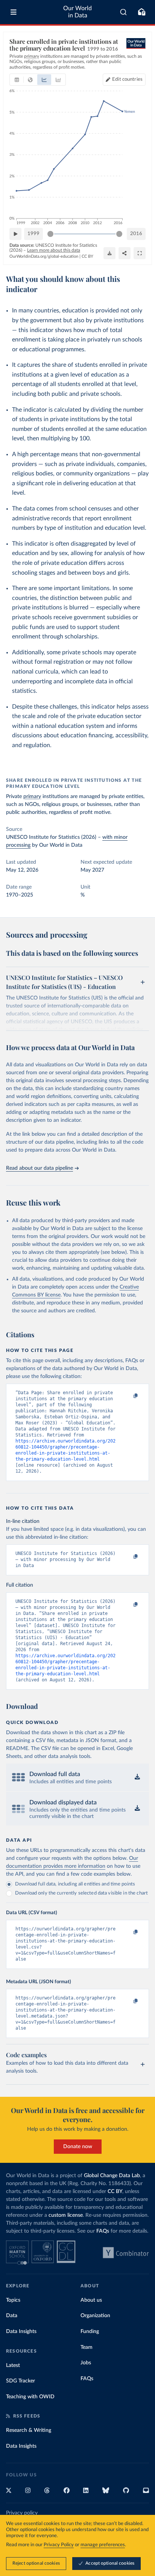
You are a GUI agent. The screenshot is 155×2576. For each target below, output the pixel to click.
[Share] (125, 253)
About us (91, 2300)
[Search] (124, 12)
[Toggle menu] (14, 12)
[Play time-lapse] (15, 234)
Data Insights (21, 2331)
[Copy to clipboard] (128, 1396)
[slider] (50, 234)
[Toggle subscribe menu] (141, 12)
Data (12, 2316)
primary (32, 797)
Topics (13, 2300)
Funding (90, 2331)
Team (87, 2347)
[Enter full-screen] (140, 253)
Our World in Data (77, 12)
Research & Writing (29, 2430)
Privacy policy (22, 2513)
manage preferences (103, 2545)
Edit (127, 79)
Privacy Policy (59, 2545)
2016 (136, 234)
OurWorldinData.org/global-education (44, 256)
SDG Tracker (21, 2381)
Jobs (86, 2363)
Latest (13, 2365)
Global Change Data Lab (112, 2176)
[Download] (109, 253)
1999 (33, 234)
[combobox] (124, 12)
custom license (66, 2215)
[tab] (17, 80)
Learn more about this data (54, 250)
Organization (95, 2316)
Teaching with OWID (30, 2397)
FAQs (103, 2231)
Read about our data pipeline (40, 1168)
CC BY (87, 256)
